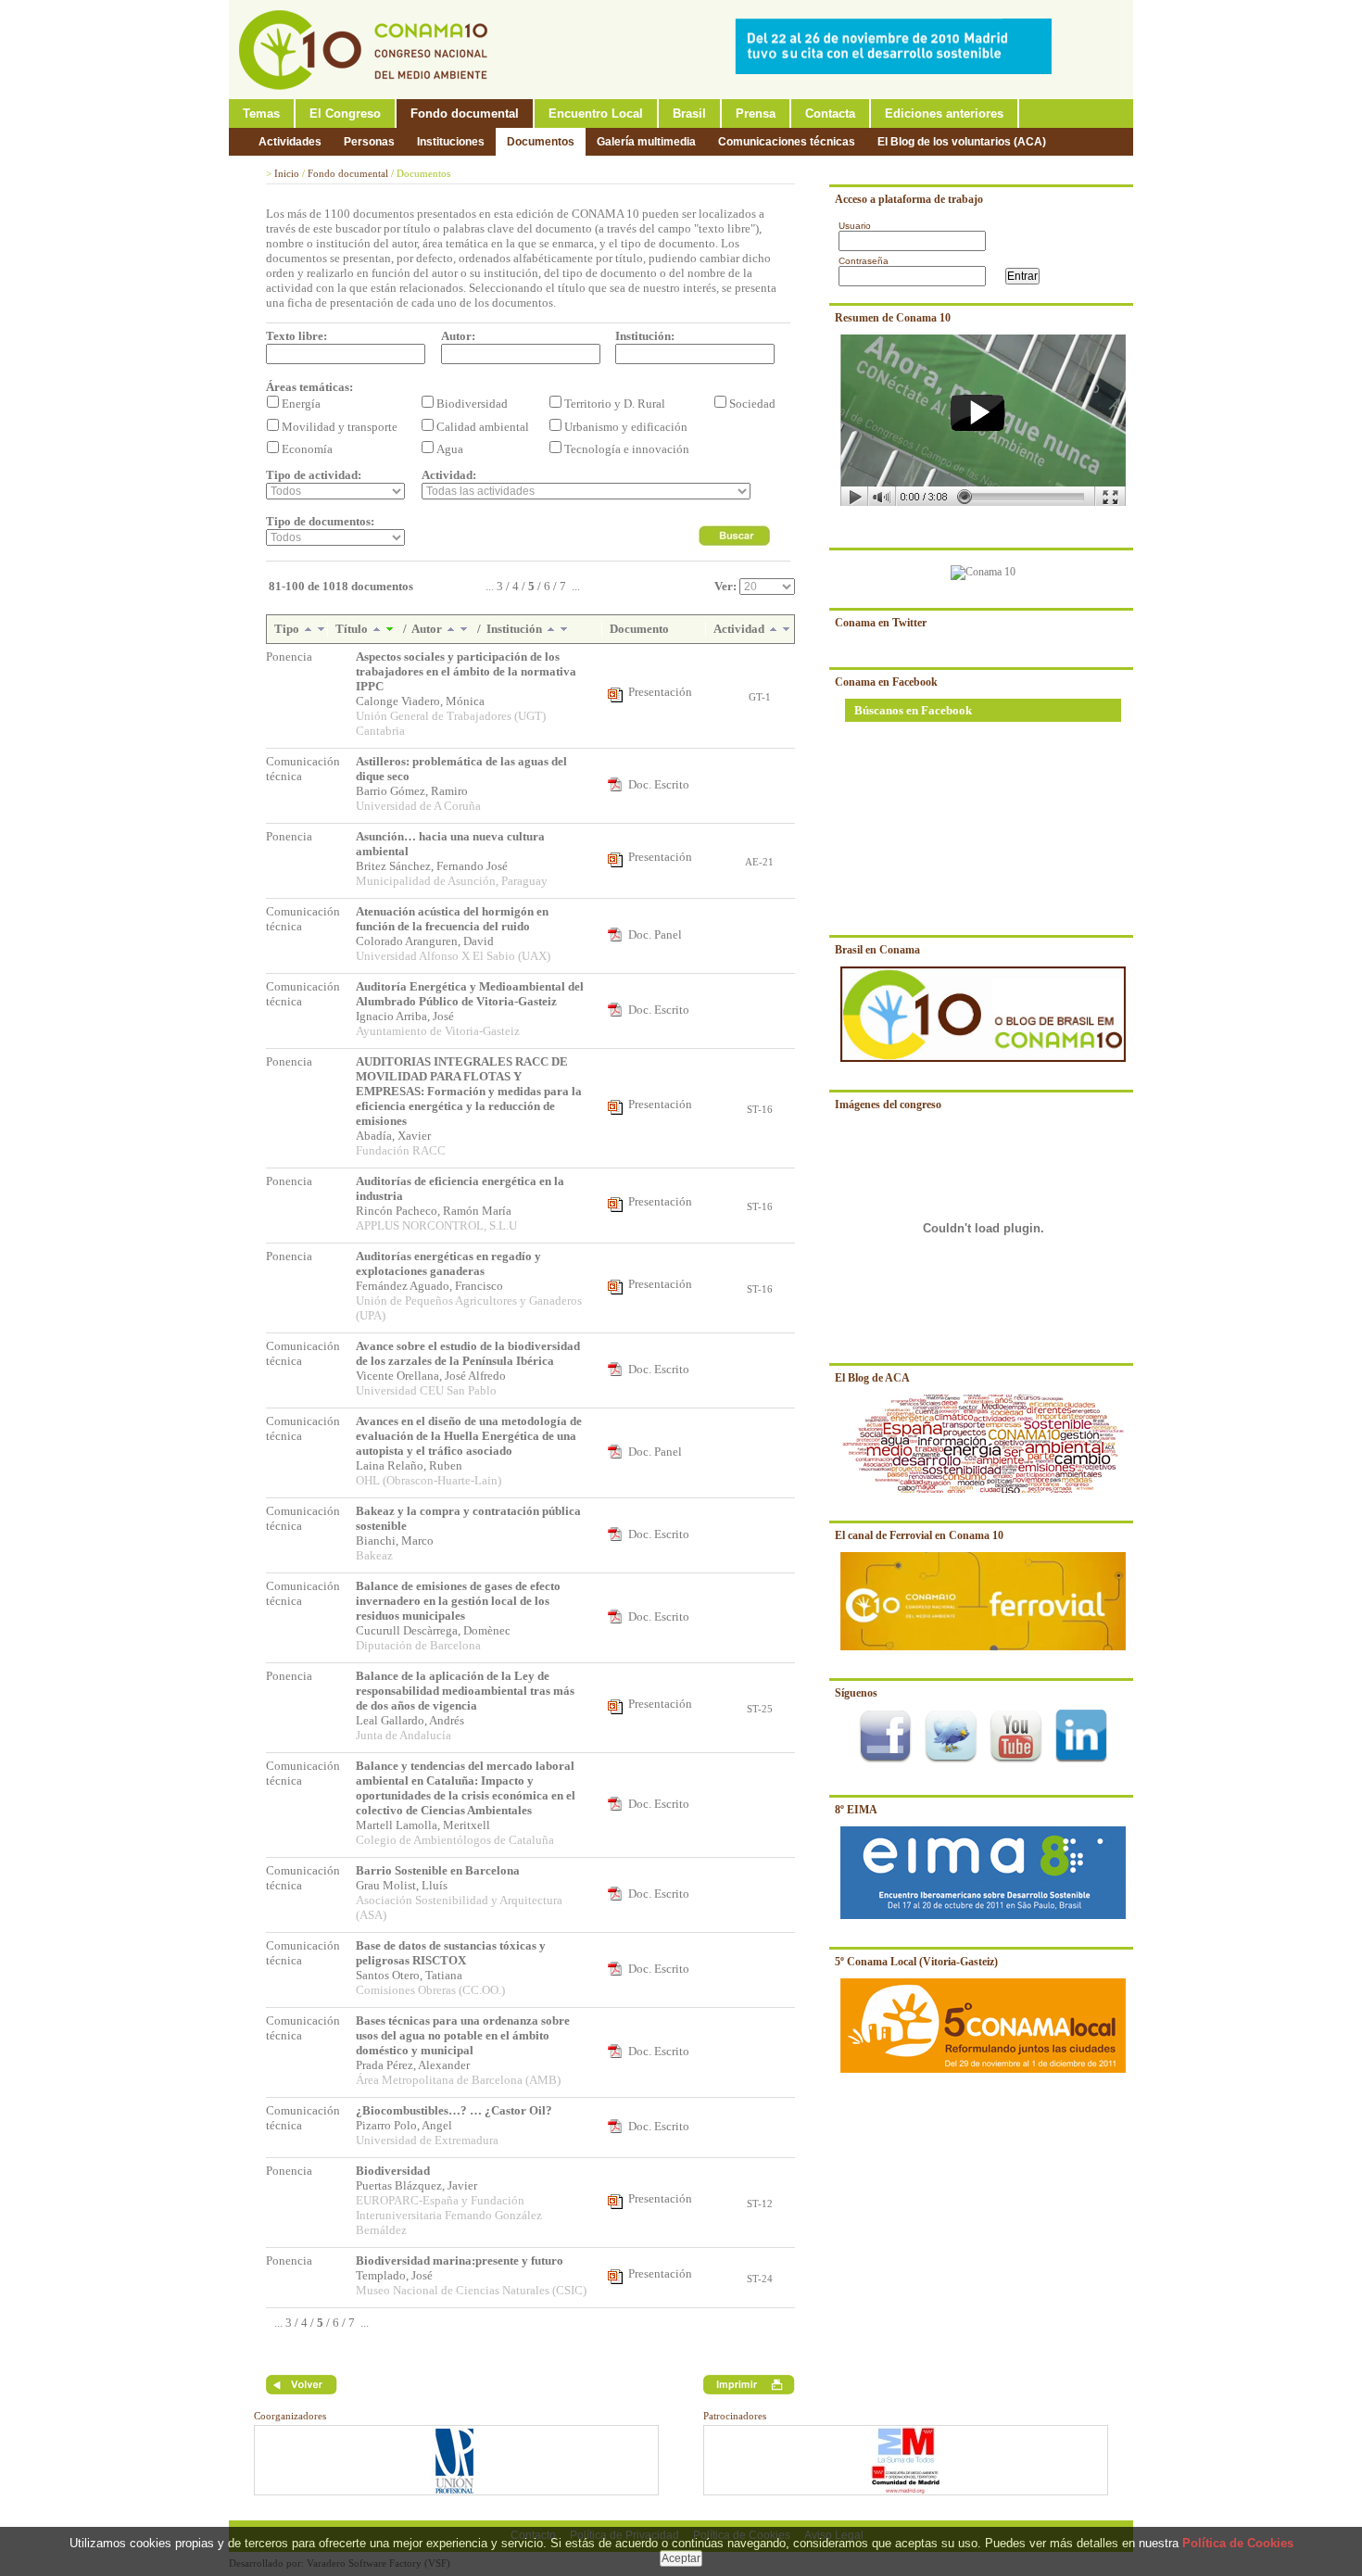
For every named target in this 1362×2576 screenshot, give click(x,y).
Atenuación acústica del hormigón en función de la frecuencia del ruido (452, 919)
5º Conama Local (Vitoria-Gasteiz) (916, 1962)
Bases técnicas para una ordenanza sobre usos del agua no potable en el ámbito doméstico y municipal (463, 2035)
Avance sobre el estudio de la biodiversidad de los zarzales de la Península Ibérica (468, 1353)
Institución (516, 629)
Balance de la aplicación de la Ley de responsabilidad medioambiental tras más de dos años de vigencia (465, 1691)
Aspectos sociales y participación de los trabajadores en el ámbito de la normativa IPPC (466, 671)
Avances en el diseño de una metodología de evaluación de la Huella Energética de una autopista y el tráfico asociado (469, 1436)
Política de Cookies (1238, 2543)
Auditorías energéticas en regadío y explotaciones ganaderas (448, 1263)
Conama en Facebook (886, 682)
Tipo (288, 629)
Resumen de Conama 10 (893, 318)
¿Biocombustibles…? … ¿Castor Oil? (454, 2110)
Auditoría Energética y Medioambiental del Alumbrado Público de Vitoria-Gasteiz (470, 994)
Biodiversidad (393, 2171)
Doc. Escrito (659, 784)
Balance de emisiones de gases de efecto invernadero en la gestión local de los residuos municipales (458, 1601)
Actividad (740, 629)
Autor (428, 629)
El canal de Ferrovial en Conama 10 (919, 1535)
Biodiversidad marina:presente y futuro (460, 2260)
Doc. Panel (655, 934)
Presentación (660, 692)
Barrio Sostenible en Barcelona (438, 1870)
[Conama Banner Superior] (898, 70)
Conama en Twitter (881, 623)
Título (353, 629)
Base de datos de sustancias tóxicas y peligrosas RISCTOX (451, 1953)
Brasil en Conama (877, 950)
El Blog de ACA (872, 1378)
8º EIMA (856, 1810)
